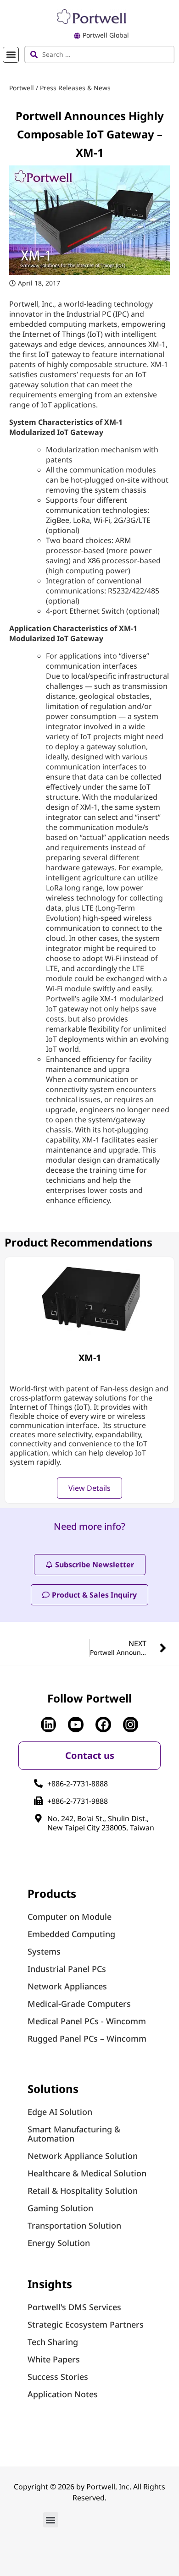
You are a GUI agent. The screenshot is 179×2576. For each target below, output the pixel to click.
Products (52, 1893)
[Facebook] (103, 1725)
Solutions (53, 2089)
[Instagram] (131, 1725)
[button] (11, 55)
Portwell (22, 88)
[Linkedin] (49, 1725)
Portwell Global (106, 35)
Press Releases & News (75, 88)
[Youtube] (76, 1725)
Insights (50, 2284)
